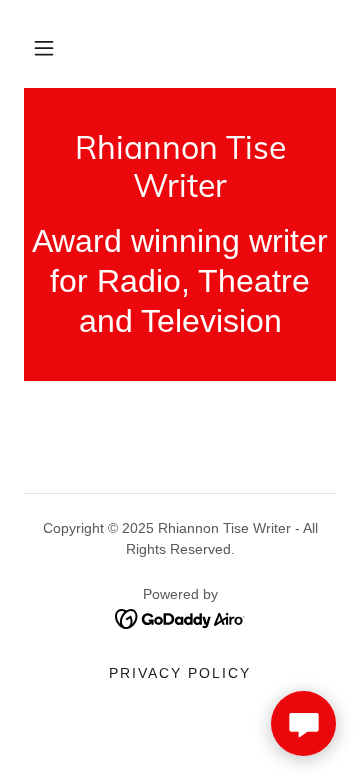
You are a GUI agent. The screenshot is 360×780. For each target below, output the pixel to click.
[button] (44, 48)
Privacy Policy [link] (180, 673)
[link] (180, 166)
